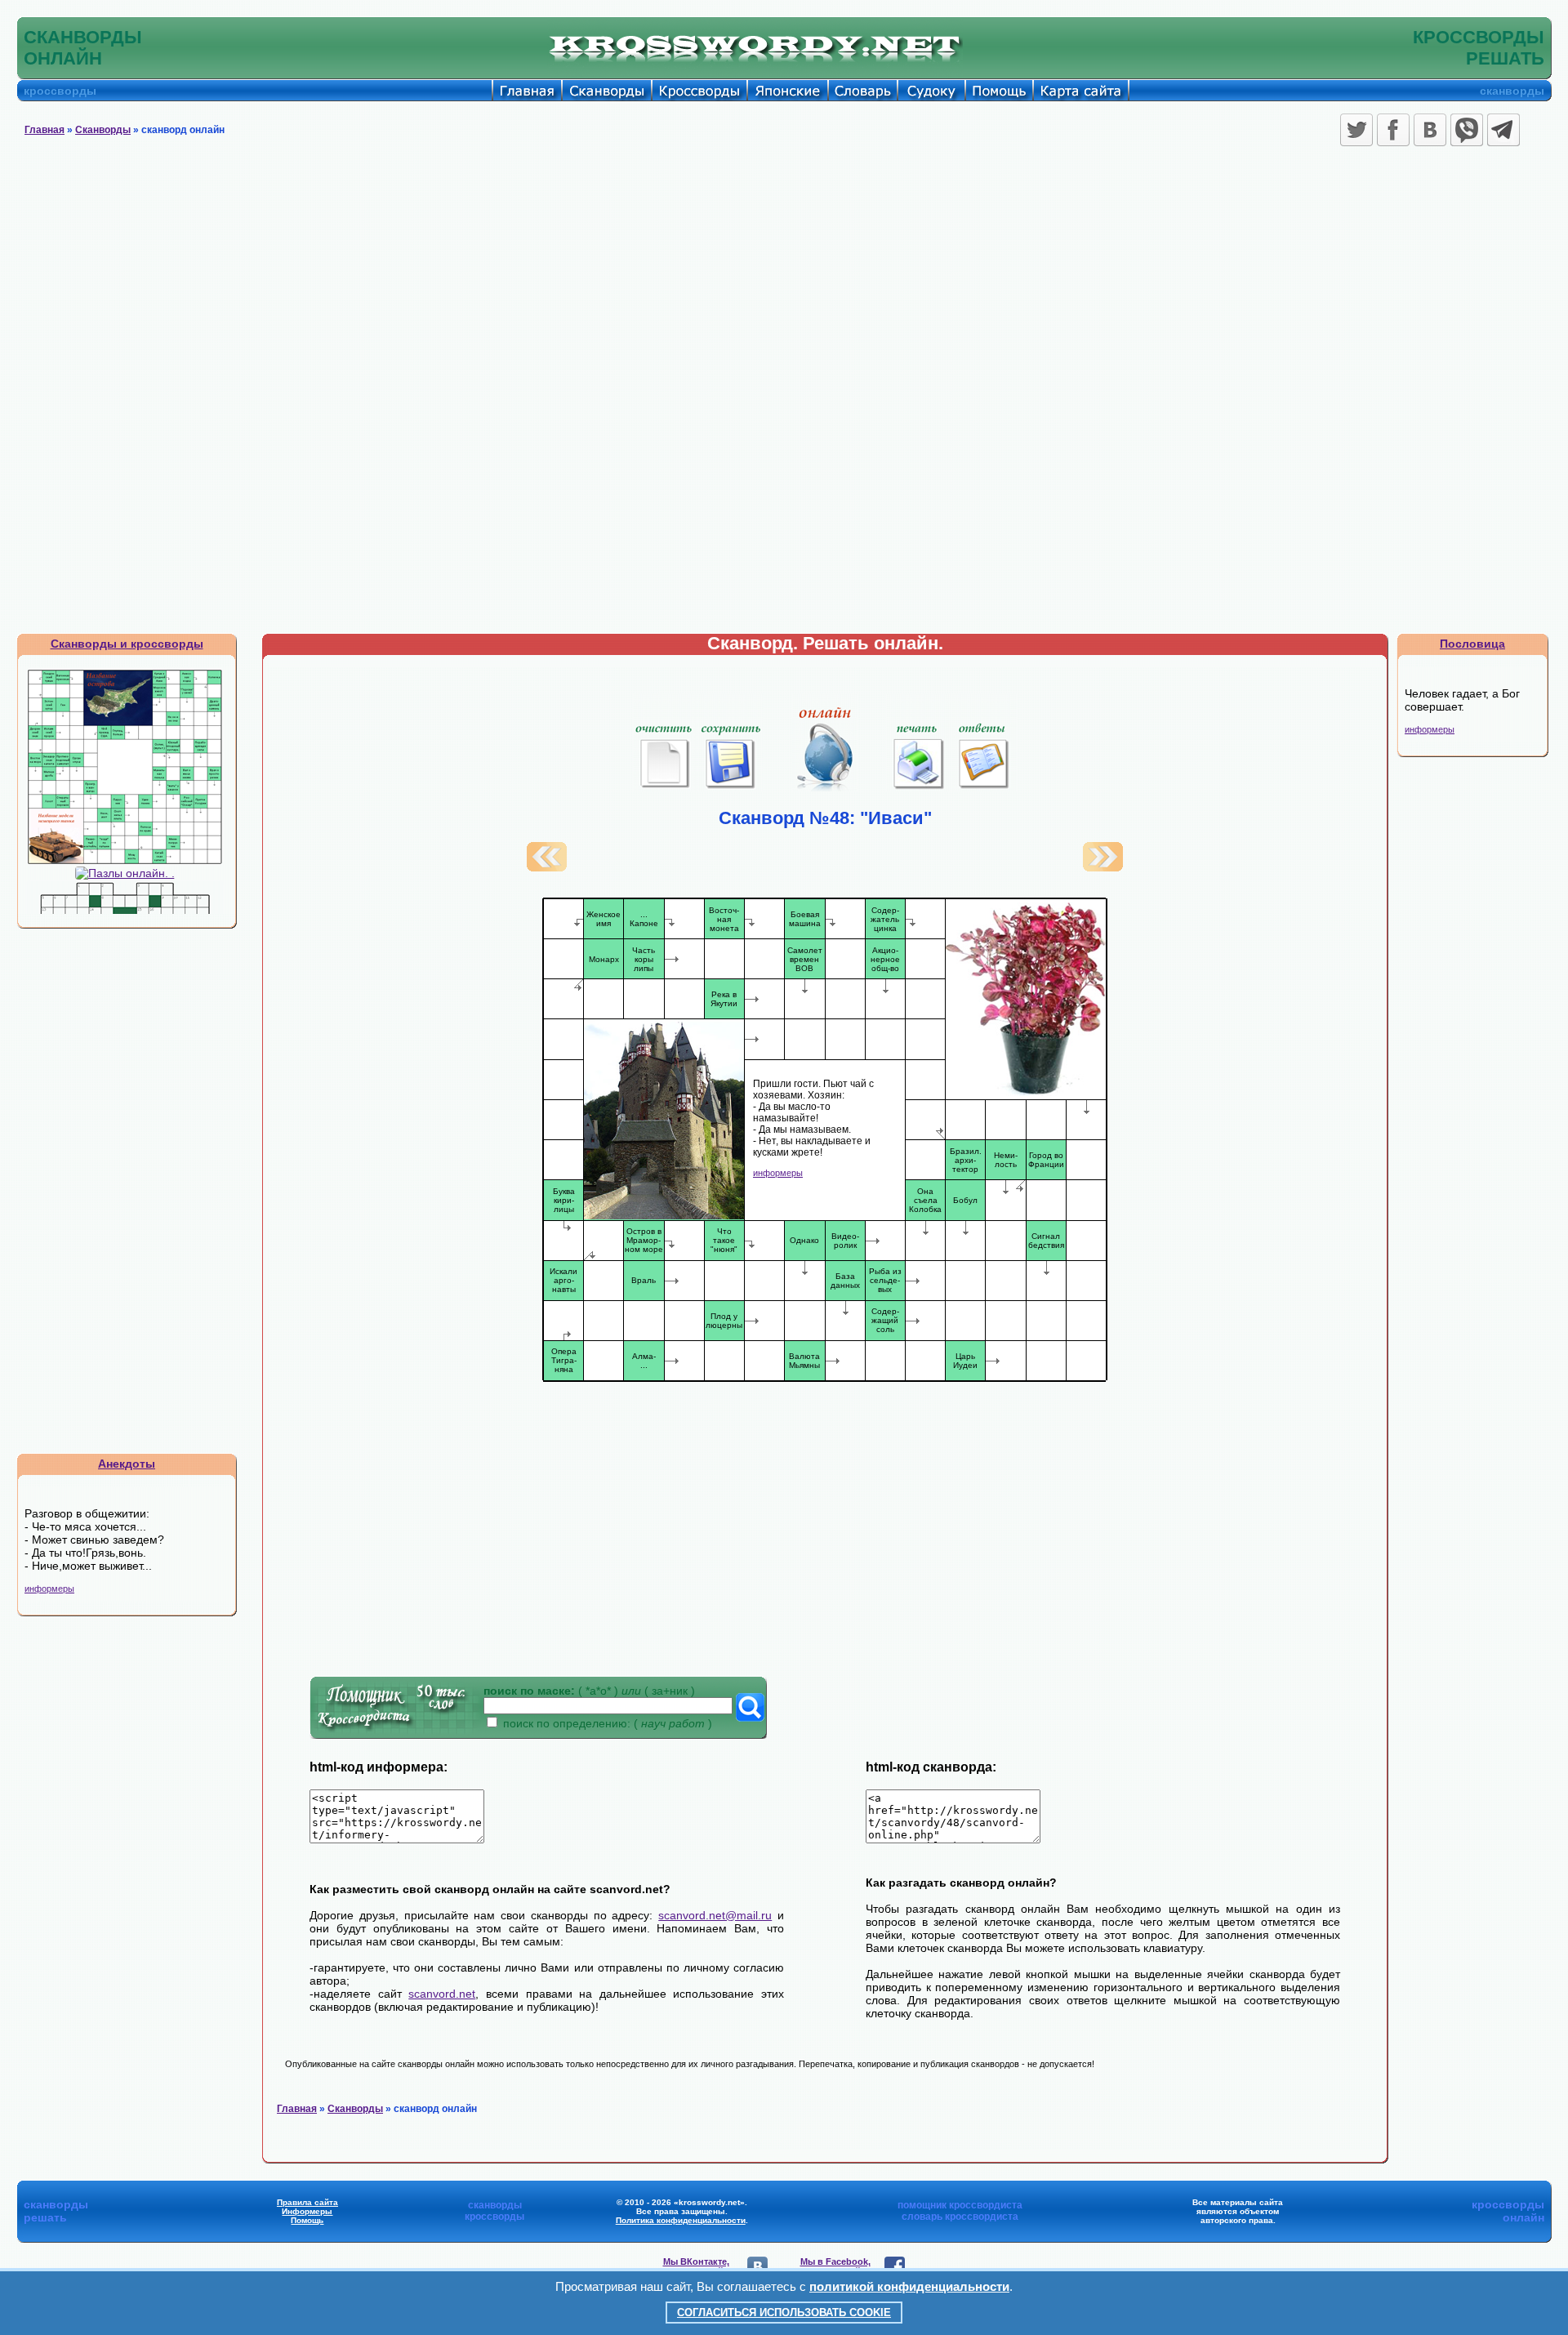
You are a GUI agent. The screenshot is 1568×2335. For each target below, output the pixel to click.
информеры (49, 1589)
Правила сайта (307, 2202)
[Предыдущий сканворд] (547, 867)
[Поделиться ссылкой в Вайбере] (1467, 130)
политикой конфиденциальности (909, 2286)
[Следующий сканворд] (1103, 867)
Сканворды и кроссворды (127, 644)
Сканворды (103, 130)
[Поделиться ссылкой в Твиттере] (1356, 130)
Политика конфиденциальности (681, 2220)
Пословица (1472, 644)
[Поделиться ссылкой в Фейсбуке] (1393, 130)
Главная (45, 130)
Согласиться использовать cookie (784, 2313)
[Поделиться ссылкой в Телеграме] (1503, 130)
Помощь (307, 2220)
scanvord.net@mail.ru (715, 1915)
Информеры (307, 2211)
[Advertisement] (784, 274)
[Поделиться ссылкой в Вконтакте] (1430, 130)
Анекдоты (127, 1464)
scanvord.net (442, 1994)
